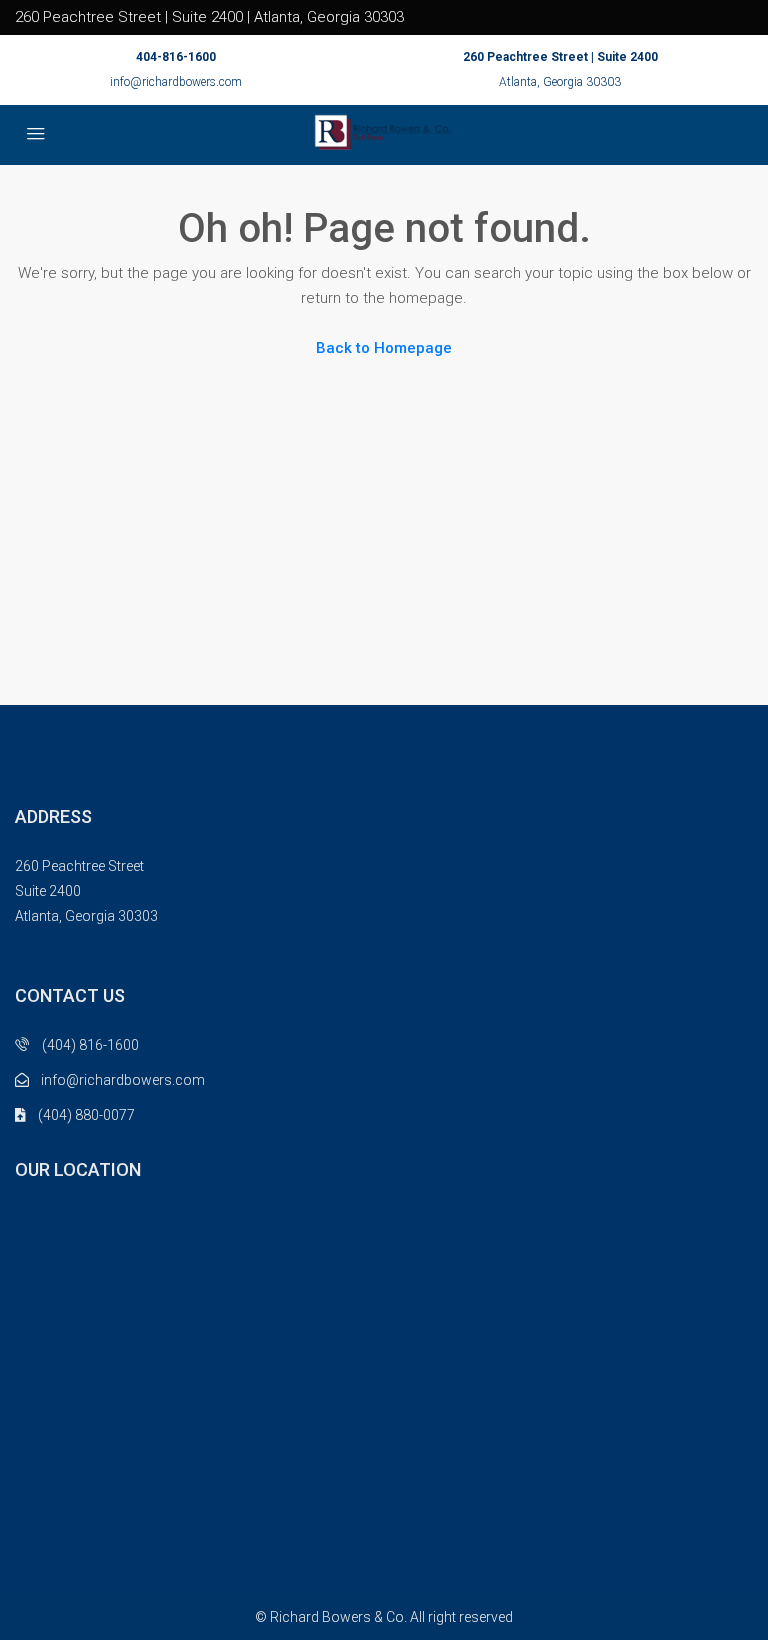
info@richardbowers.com (176, 82)
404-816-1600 (176, 57)
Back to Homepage (384, 348)
